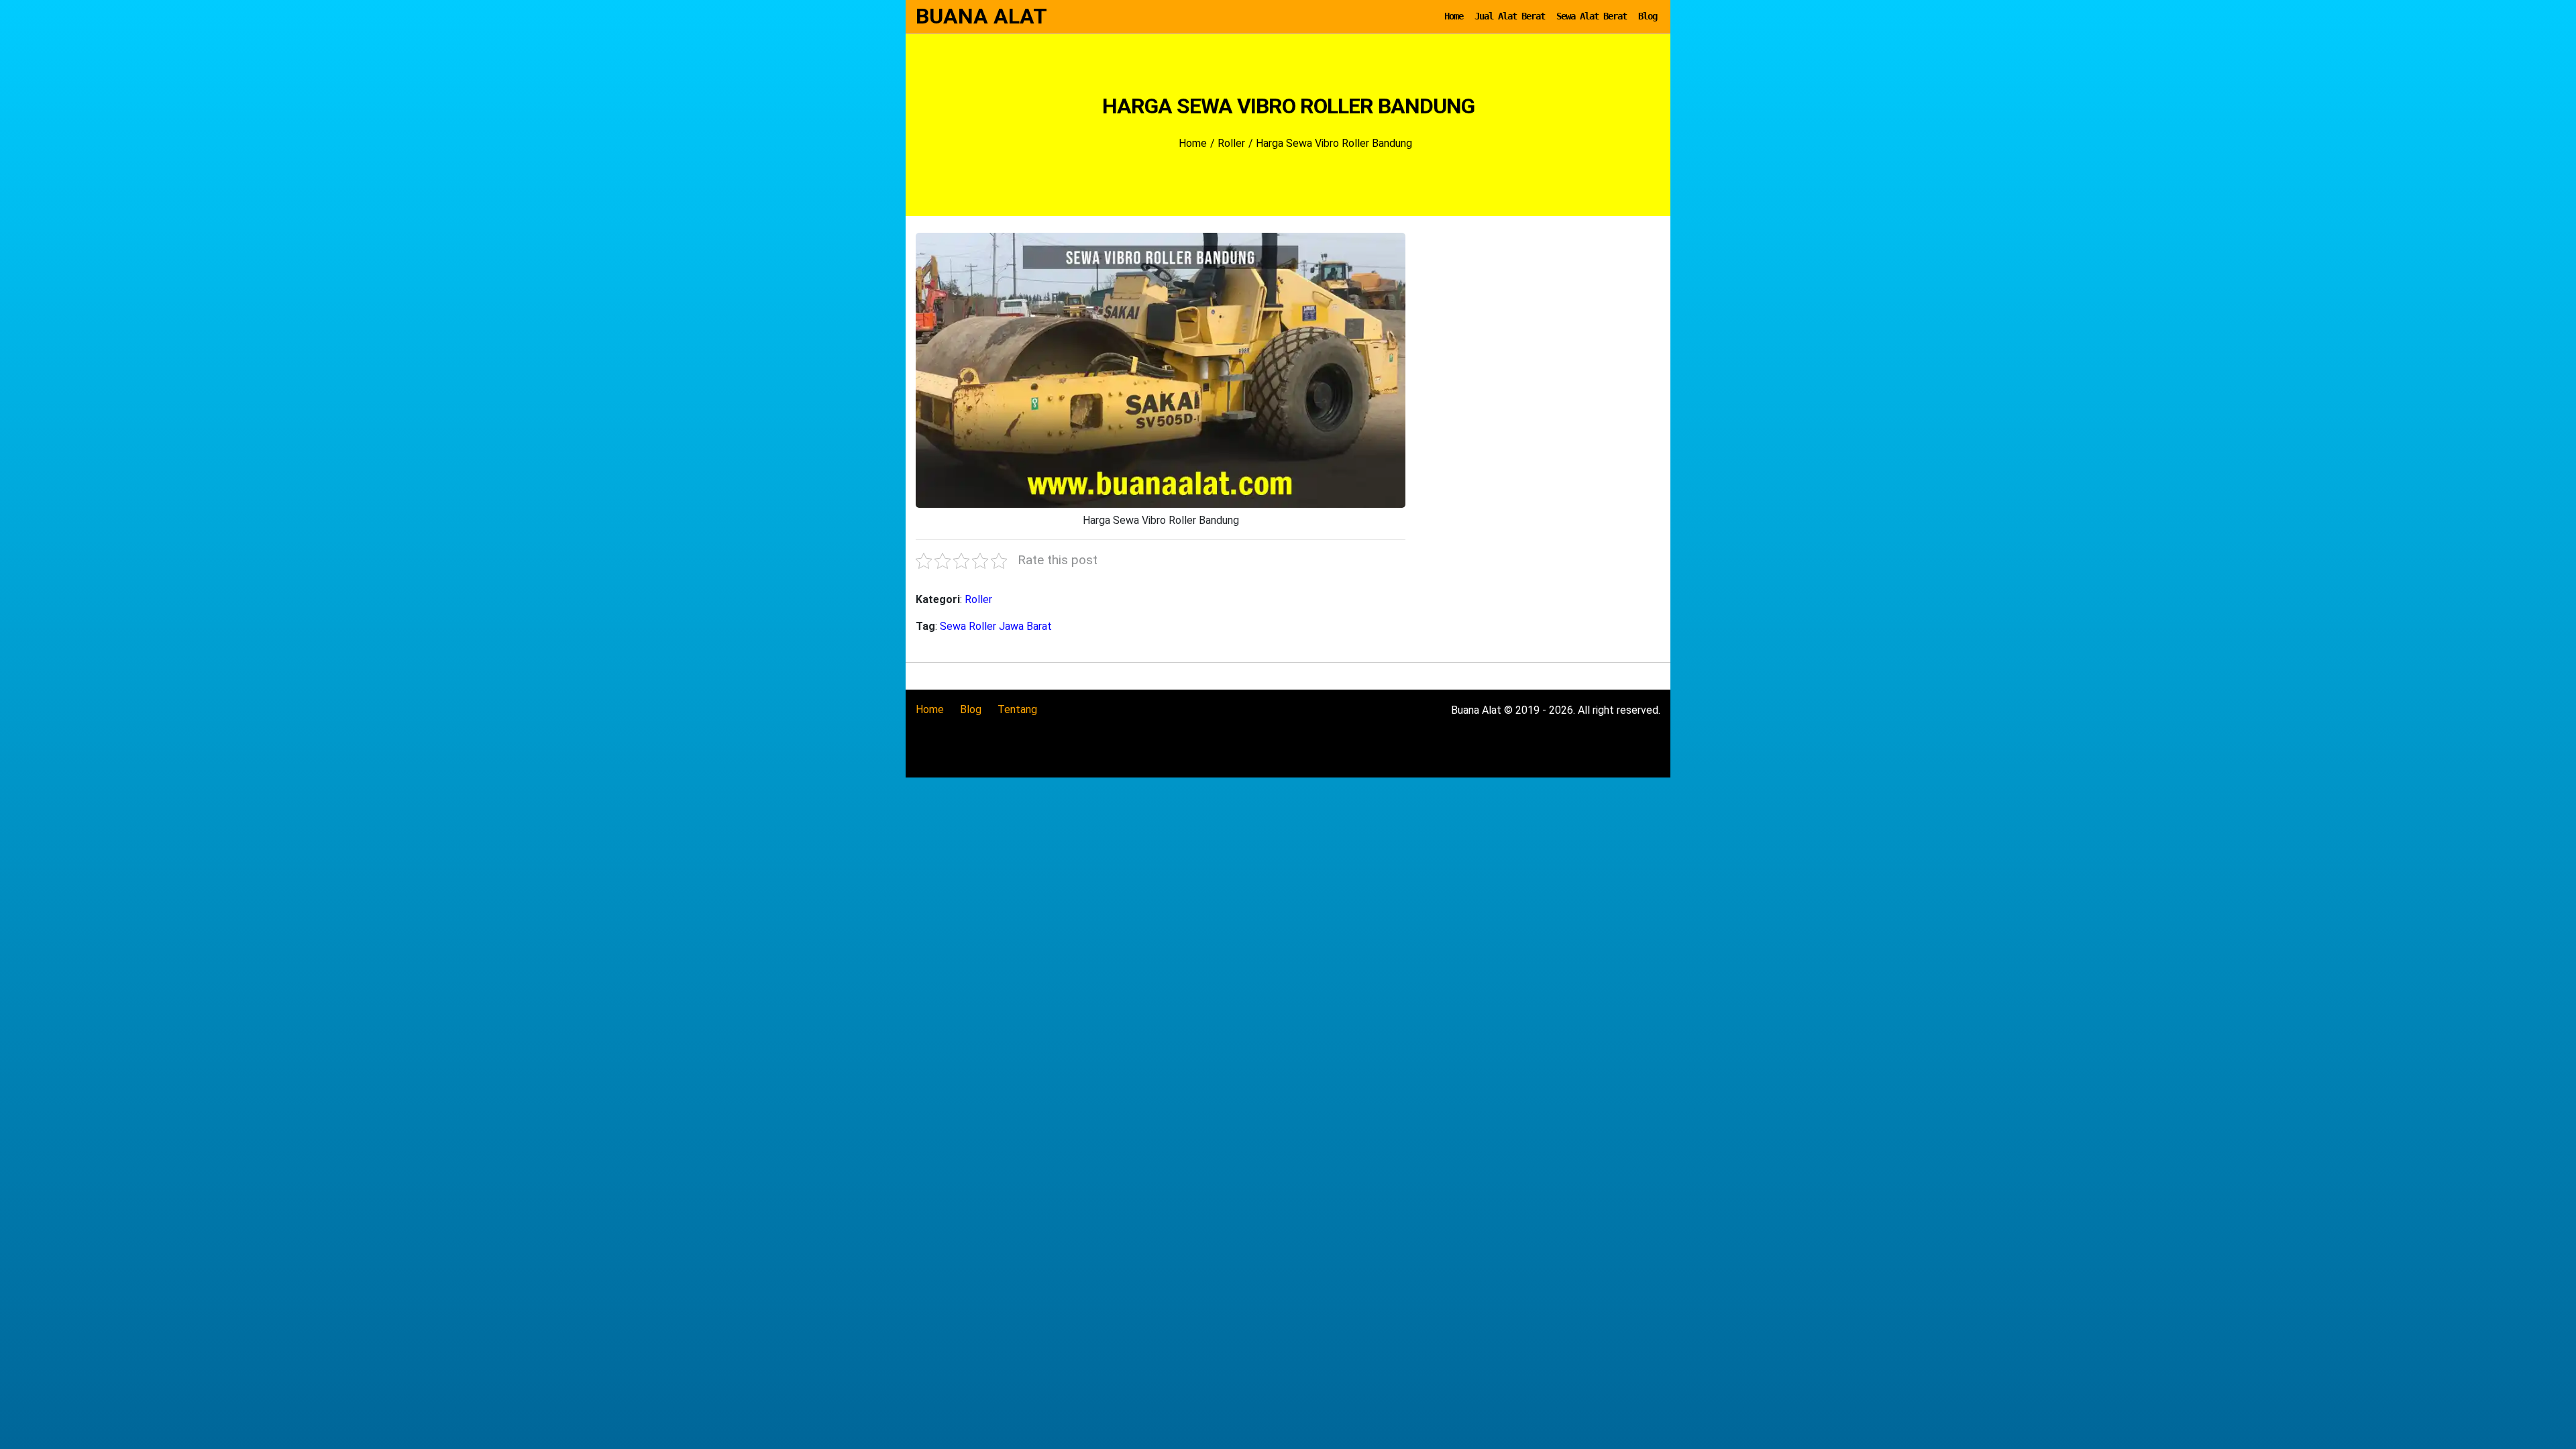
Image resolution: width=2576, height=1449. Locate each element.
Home (1454, 16)
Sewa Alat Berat (1592, 16)
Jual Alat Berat (1510, 16)
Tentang (1017, 709)
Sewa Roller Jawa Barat (996, 626)
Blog (1648, 16)
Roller (978, 599)
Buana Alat (981, 16)
